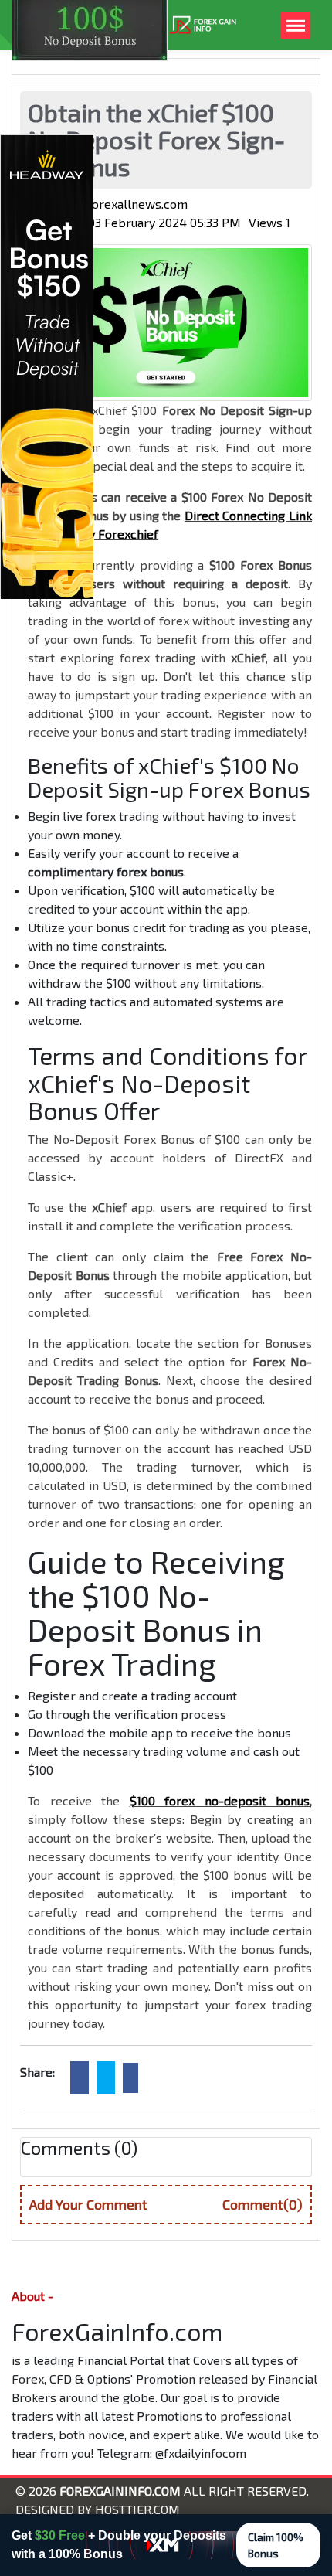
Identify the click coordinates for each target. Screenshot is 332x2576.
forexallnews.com (137, 204)
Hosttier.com (137, 2509)
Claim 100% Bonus (276, 2545)
